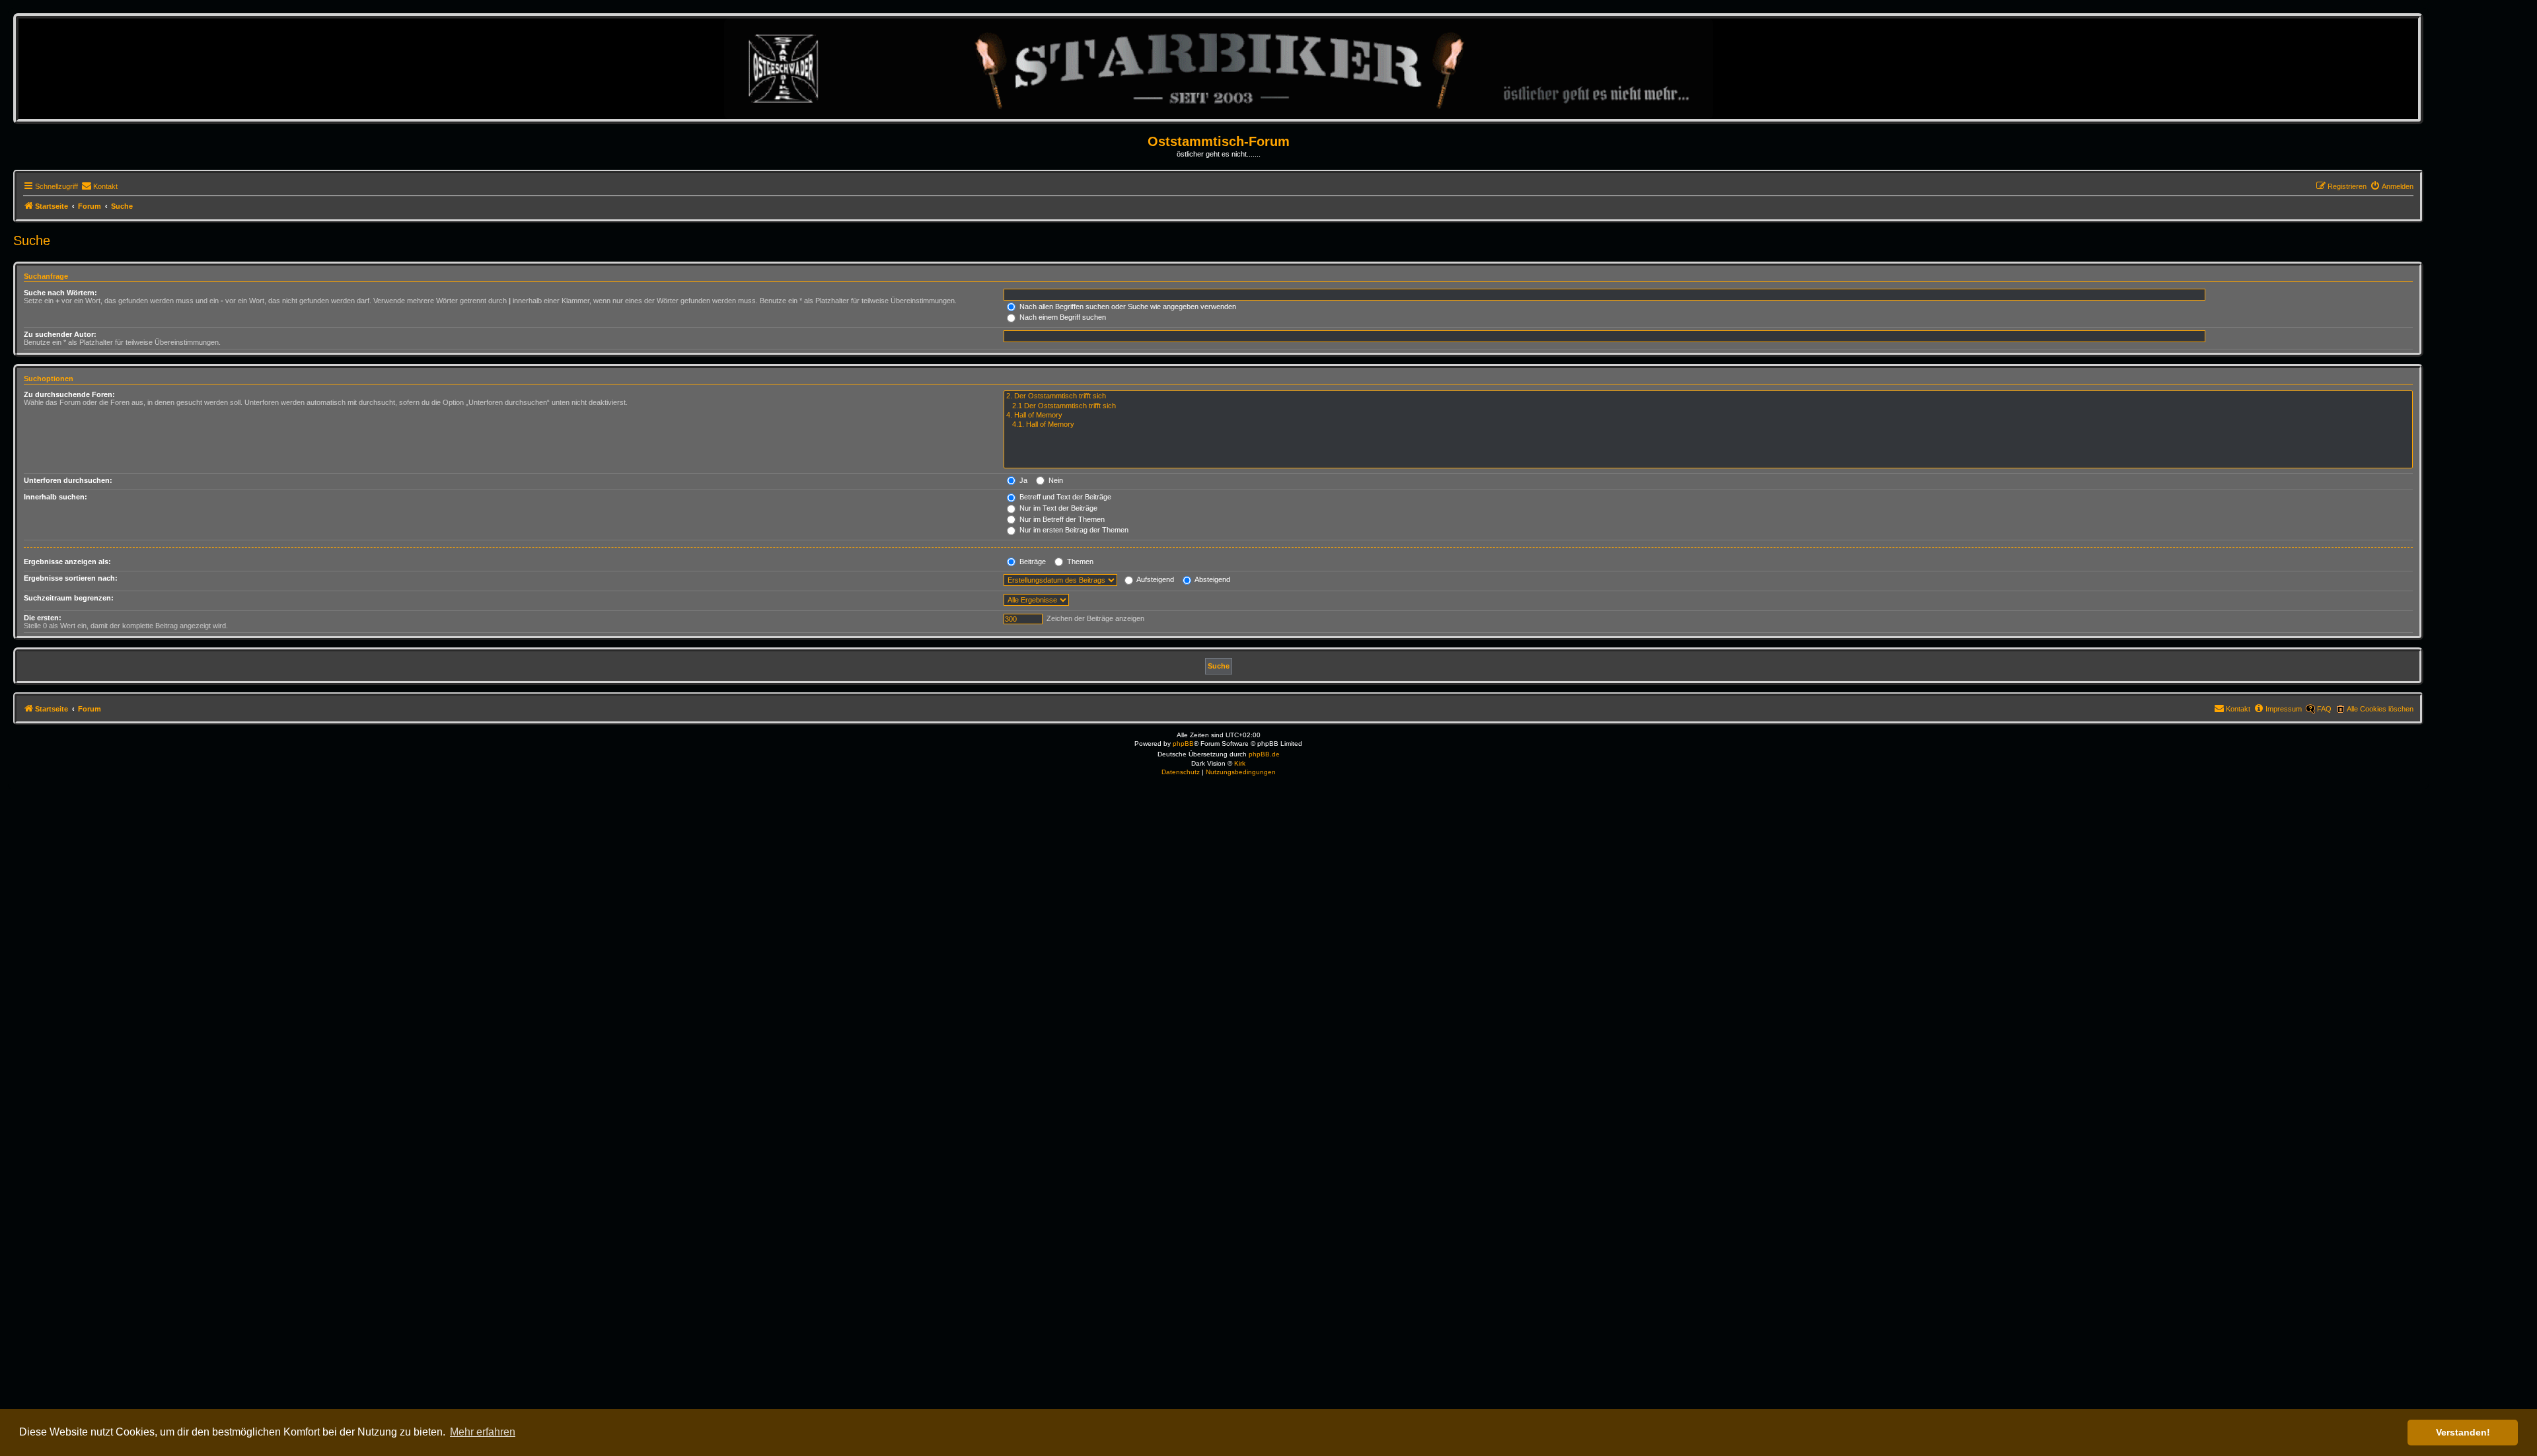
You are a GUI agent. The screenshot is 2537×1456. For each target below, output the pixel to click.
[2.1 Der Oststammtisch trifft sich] (1708, 406)
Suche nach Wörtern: (60, 293)
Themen (1079, 562)
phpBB (1183, 744)
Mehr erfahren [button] (483, 1432)
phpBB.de (1264, 754)
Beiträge (1032, 562)
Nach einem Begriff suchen (1062, 317)
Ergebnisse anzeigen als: (67, 562)
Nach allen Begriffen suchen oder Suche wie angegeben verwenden (1127, 307)
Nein (1055, 480)
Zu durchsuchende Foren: (69, 394)
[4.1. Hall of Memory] (1708, 425)
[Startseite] (1219, 68)
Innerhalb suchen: (55, 497)
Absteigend (1212, 579)
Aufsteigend (1155, 579)
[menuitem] (99, 186)
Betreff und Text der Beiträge (1064, 497)
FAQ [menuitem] (2324, 709)
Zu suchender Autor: (60, 334)
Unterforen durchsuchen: (68, 480)
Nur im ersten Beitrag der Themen (1073, 530)
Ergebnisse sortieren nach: (71, 578)
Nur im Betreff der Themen (1061, 519)
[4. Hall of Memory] (1708, 416)
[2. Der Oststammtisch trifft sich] (1708, 396)
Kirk (1240, 763)
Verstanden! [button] (2463, 1432)
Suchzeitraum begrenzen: (69, 598)
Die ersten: (43, 618)
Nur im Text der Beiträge (1057, 508)
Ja (1022, 480)
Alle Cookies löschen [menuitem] (2380, 709)
